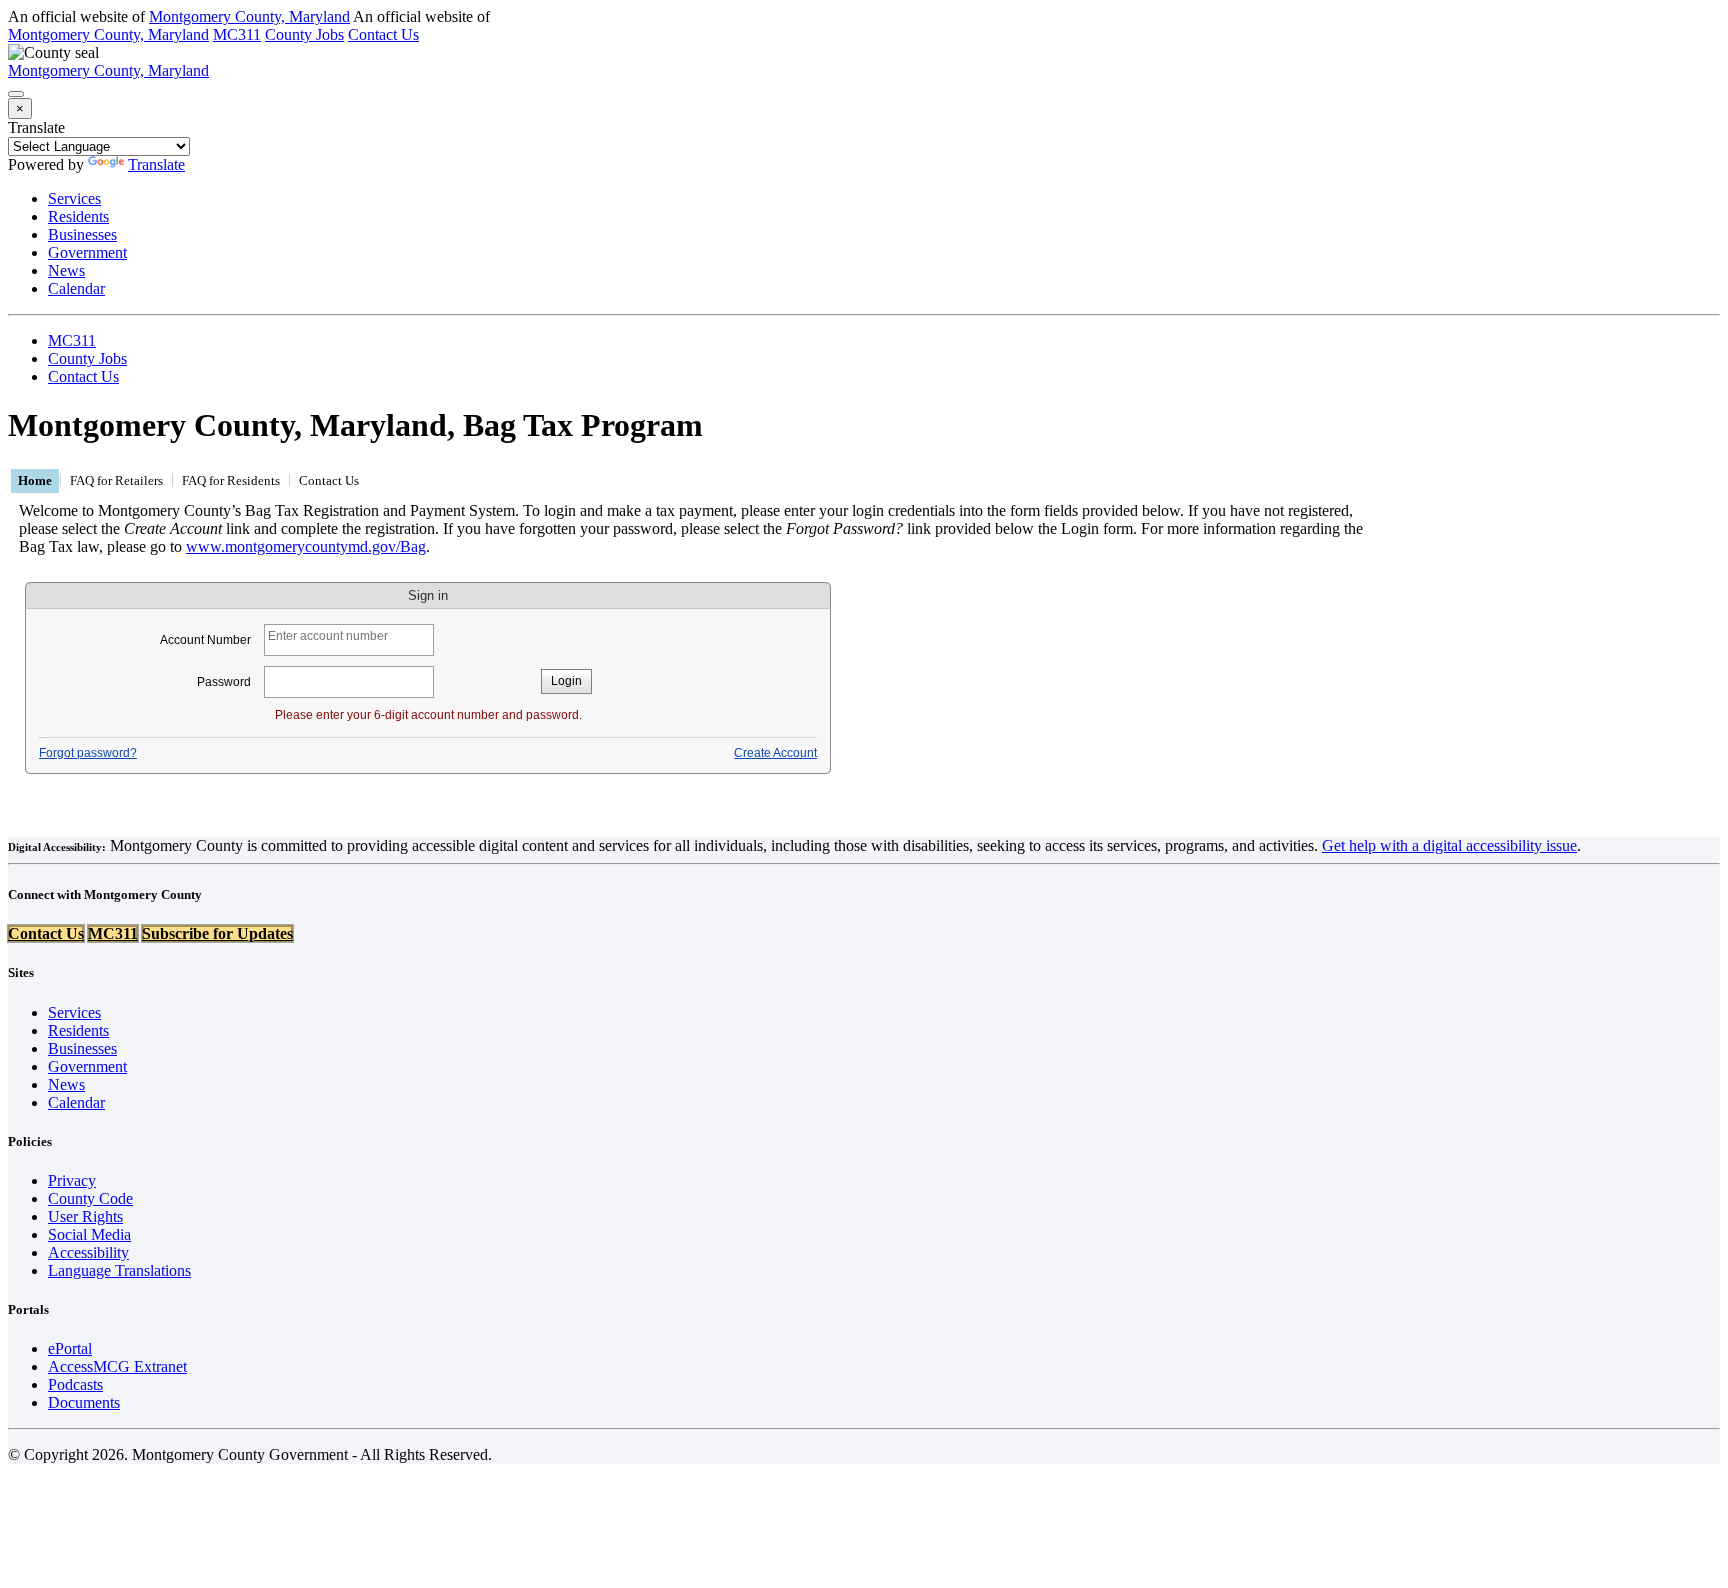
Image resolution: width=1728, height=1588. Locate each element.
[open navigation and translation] (16, 94)
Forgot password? (88, 753)
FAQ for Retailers (116, 480)
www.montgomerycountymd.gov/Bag (306, 546)
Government (87, 252)
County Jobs (304, 34)
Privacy (72, 1180)
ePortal (70, 1348)
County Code (90, 1198)
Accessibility (88, 1252)
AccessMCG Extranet (117, 1366)
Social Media (89, 1234)
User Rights (85, 1216)
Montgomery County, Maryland (249, 16)
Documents (84, 1402)
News (66, 270)
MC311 (237, 34)
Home (35, 480)
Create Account (775, 753)
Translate (36, 127)
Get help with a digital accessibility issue (1449, 845)
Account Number (207, 640)
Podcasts (75, 1384)
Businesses (82, 234)
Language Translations (119, 1270)
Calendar (76, 288)
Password (225, 682)
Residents (78, 216)
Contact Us (383, 34)
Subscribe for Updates (217, 933)
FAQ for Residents (231, 480)
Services (74, 198)
